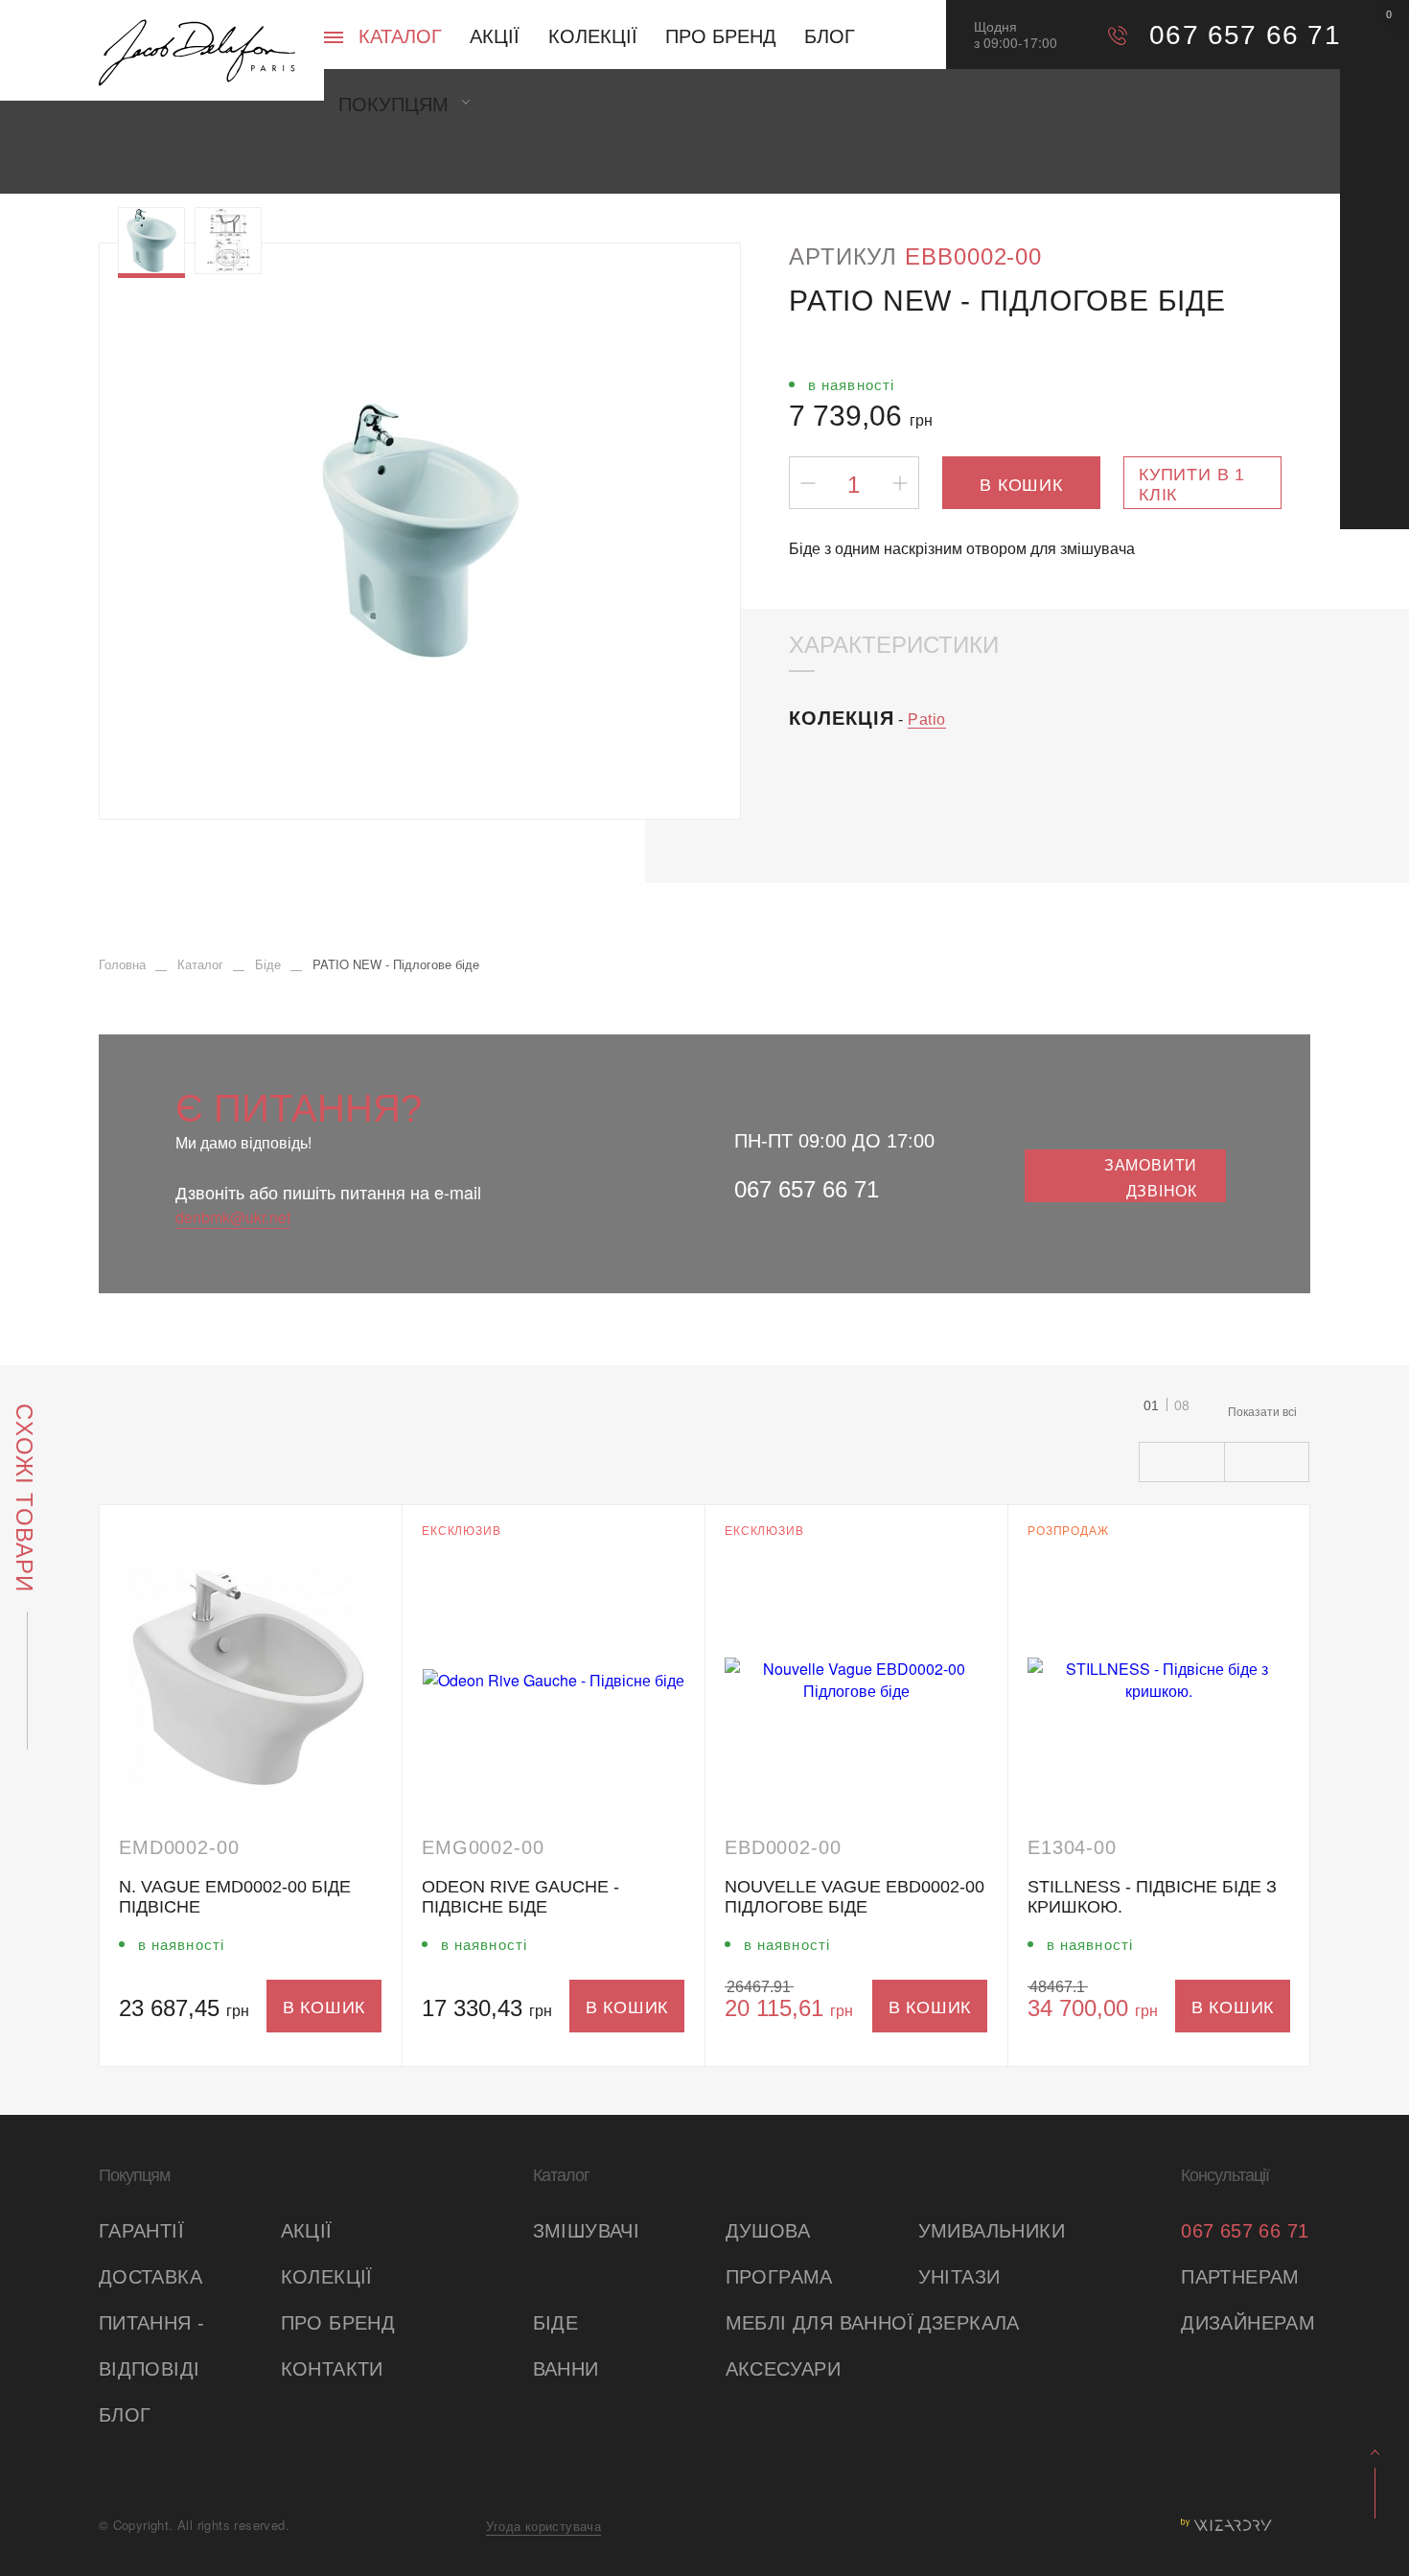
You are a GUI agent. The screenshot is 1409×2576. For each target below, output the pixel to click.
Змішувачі (587, 2231)
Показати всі (1262, 1411)
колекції (327, 2277)
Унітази (959, 2277)
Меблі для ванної (820, 2323)
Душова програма (779, 2254)
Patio (927, 719)
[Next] (685, 531)
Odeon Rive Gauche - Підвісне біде (520, 1897)
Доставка (150, 2277)
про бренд (338, 2323)
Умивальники (992, 2231)
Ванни (566, 2369)
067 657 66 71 (807, 1189)
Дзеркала (969, 2323)
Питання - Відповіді (152, 2346)
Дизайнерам (1246, 2323)
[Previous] (155, 531)
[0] (1374, 34)
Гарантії (141, 2231)
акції (307, 2231)
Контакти (332, 2369)
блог (125, 2415)
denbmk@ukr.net (233, 1217)
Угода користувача (543, 2526)
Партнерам (1240, 2277)
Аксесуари (784, 2369)
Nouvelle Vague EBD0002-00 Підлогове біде (855, 1897)
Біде (556, 2323)
